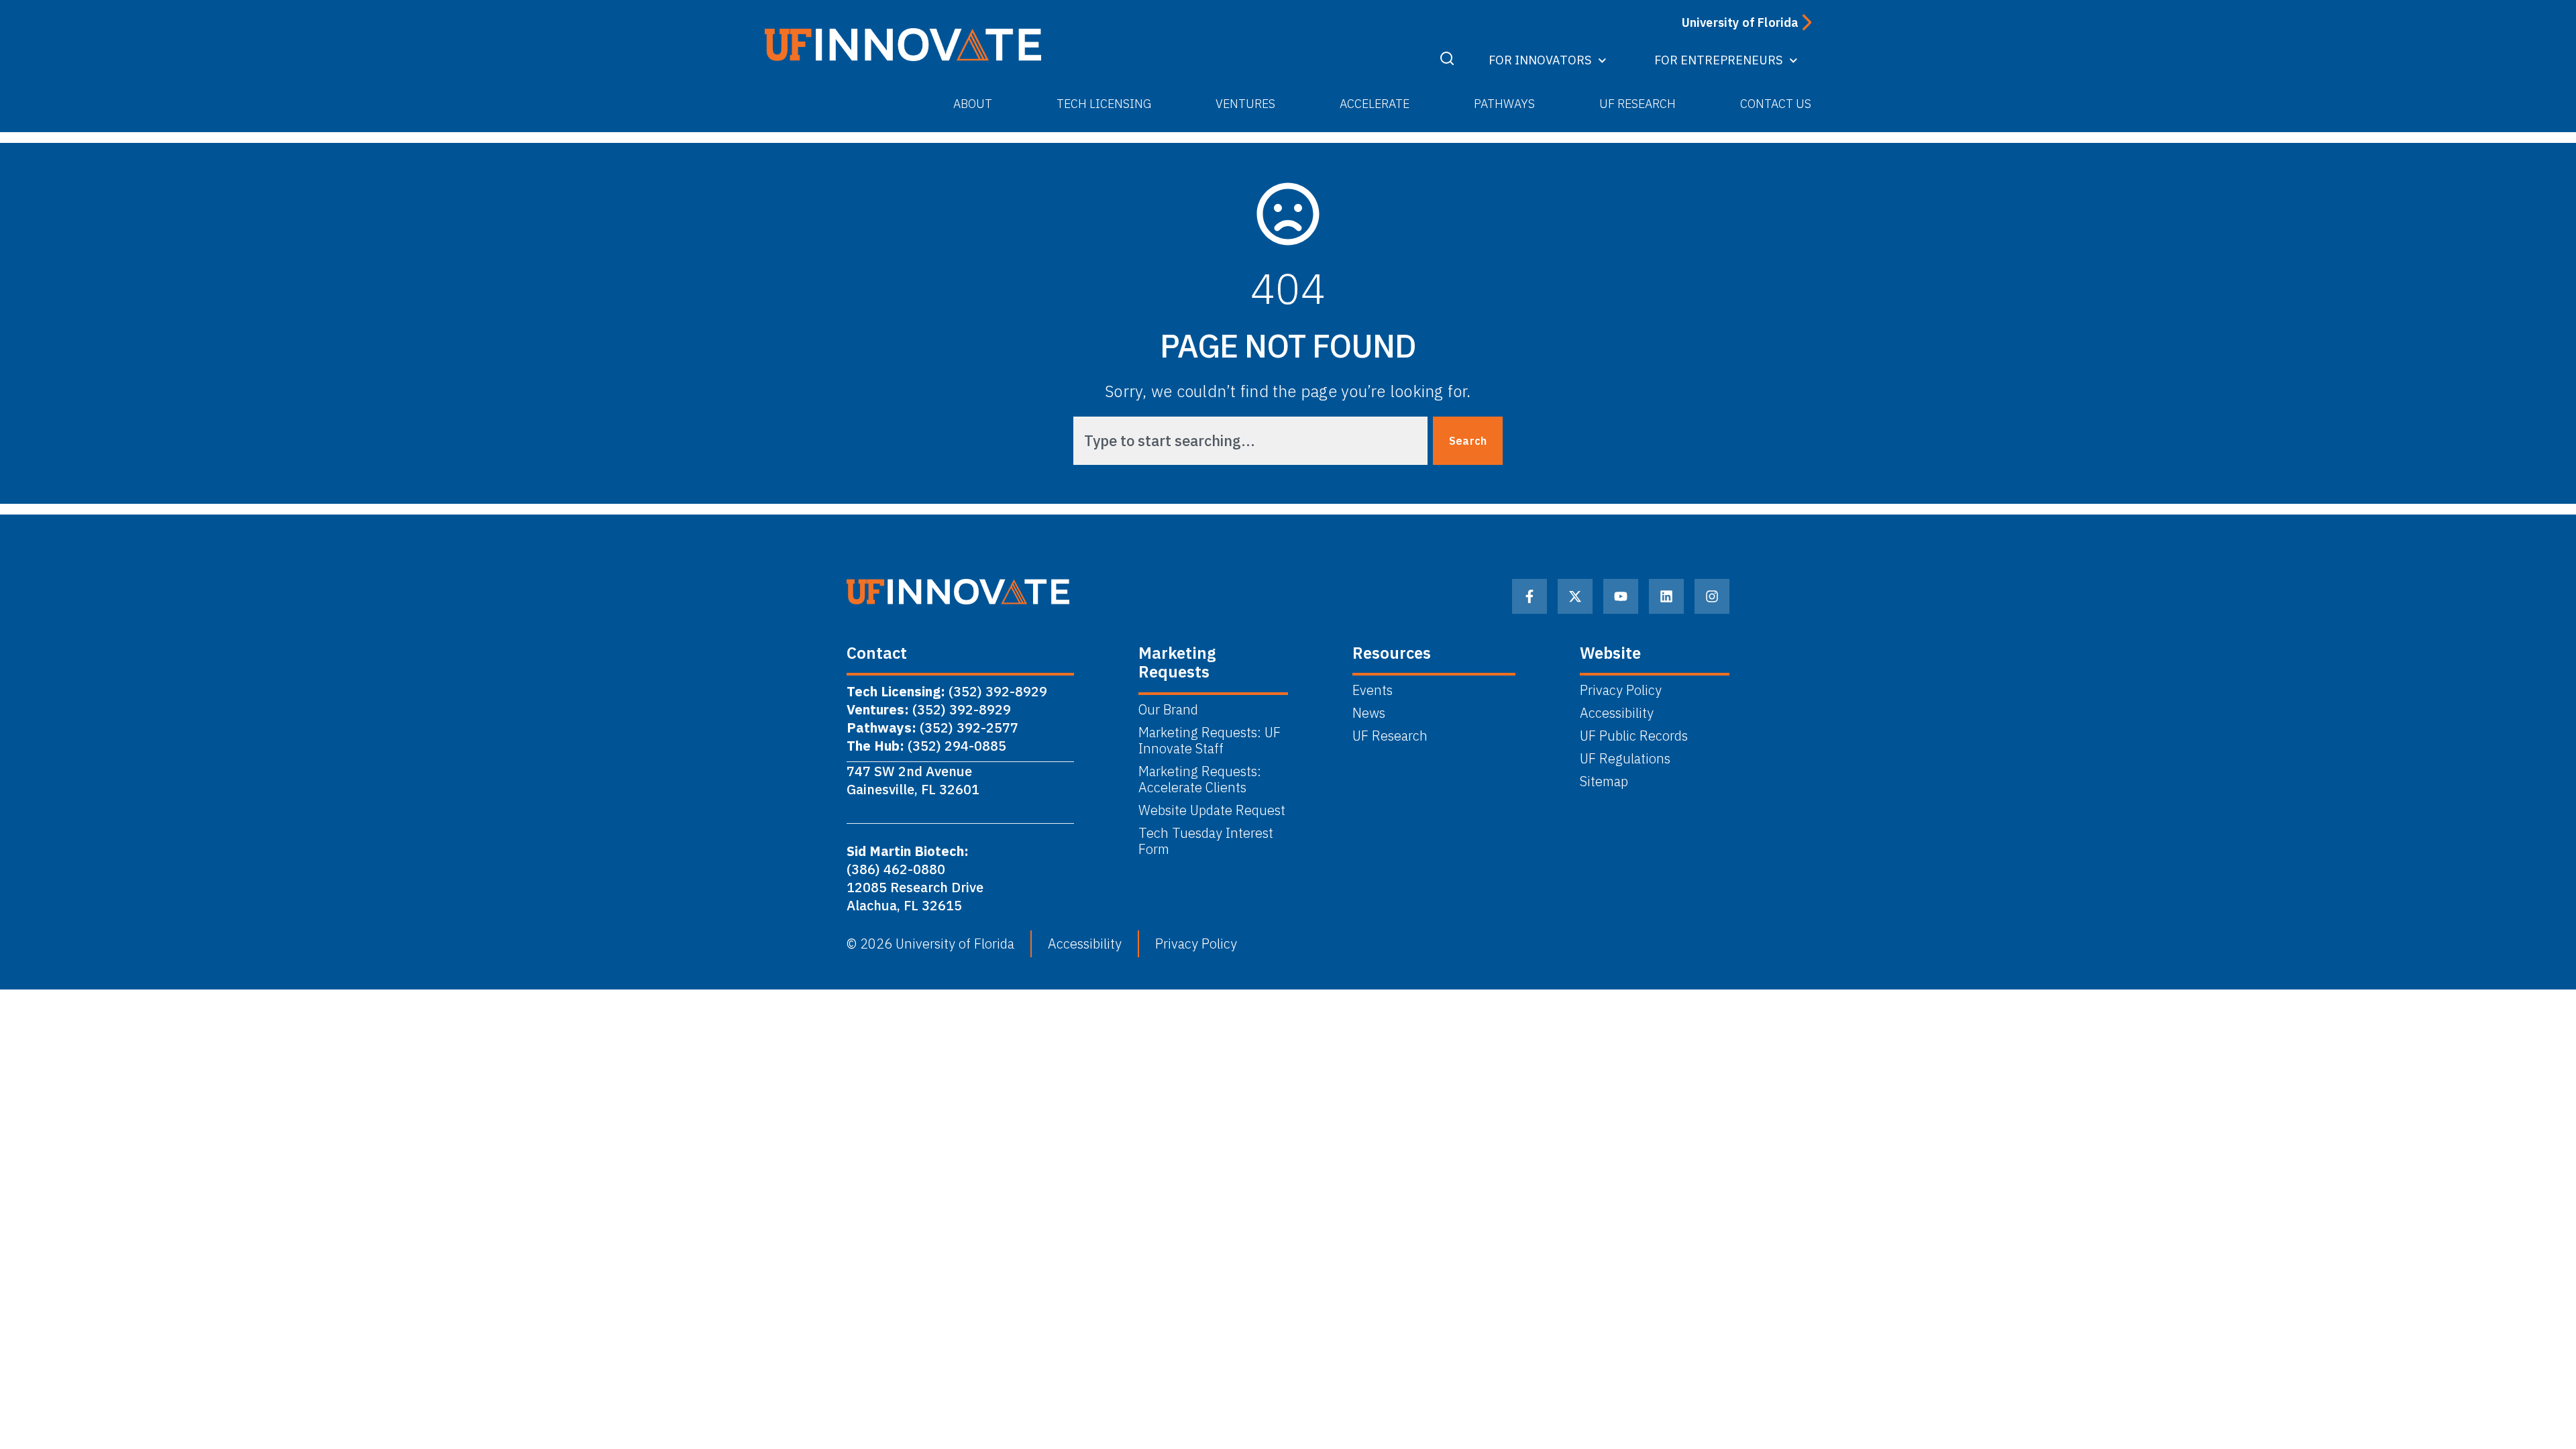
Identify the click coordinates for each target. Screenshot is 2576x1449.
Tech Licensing (1104, 104)
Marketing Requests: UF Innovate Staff (1210, 741)
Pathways (1504, 104)
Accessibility (1617, 713)
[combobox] (1250, 441)
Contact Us (1776, 104)
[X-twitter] (1575, 596)
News (1369, 713)
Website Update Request (1212, 810)
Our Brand (1168, 710)
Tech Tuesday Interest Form (1206, 841)
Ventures (1245, 104)
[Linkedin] (1666, 596)
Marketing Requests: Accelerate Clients (1200, 780)
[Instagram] (1712, 596)
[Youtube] (1621, 596)
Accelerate (1375, 104)
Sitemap (1604, 782)
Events (1373, 690)
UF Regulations (1625, 759)
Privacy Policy (1621, 690)
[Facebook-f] (1529, 596)
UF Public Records (1634, 736)
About (973, 104)
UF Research (1638, 104)
